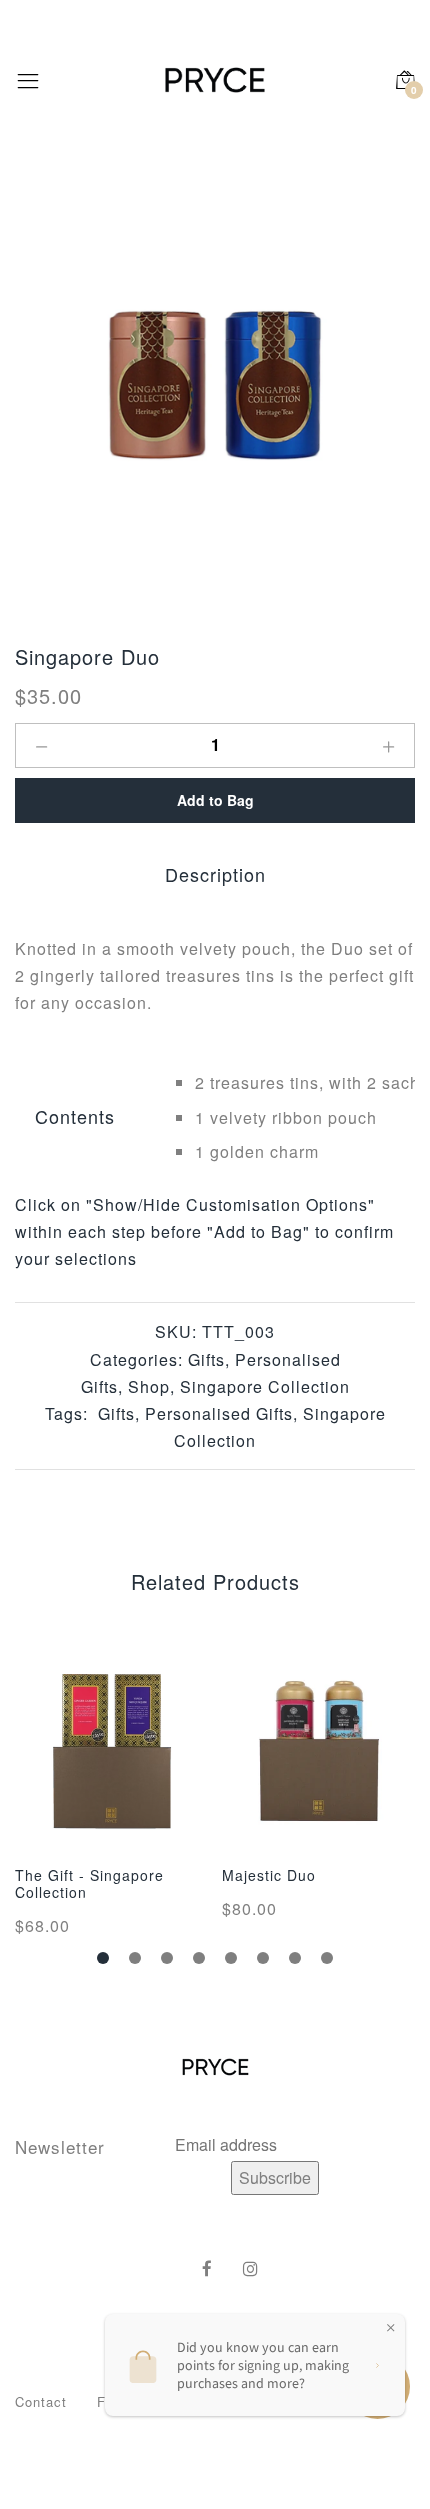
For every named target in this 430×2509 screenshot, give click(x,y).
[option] (215, 385)
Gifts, (116, 1413)
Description (215, 874)
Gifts (206, 1359)
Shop (149, 1386)
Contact (41, 2401)
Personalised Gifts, (219, 1413)
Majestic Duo (269, 1875)
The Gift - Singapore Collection (89, 1883)
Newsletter (60, 2146)
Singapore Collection (265, 1386)
